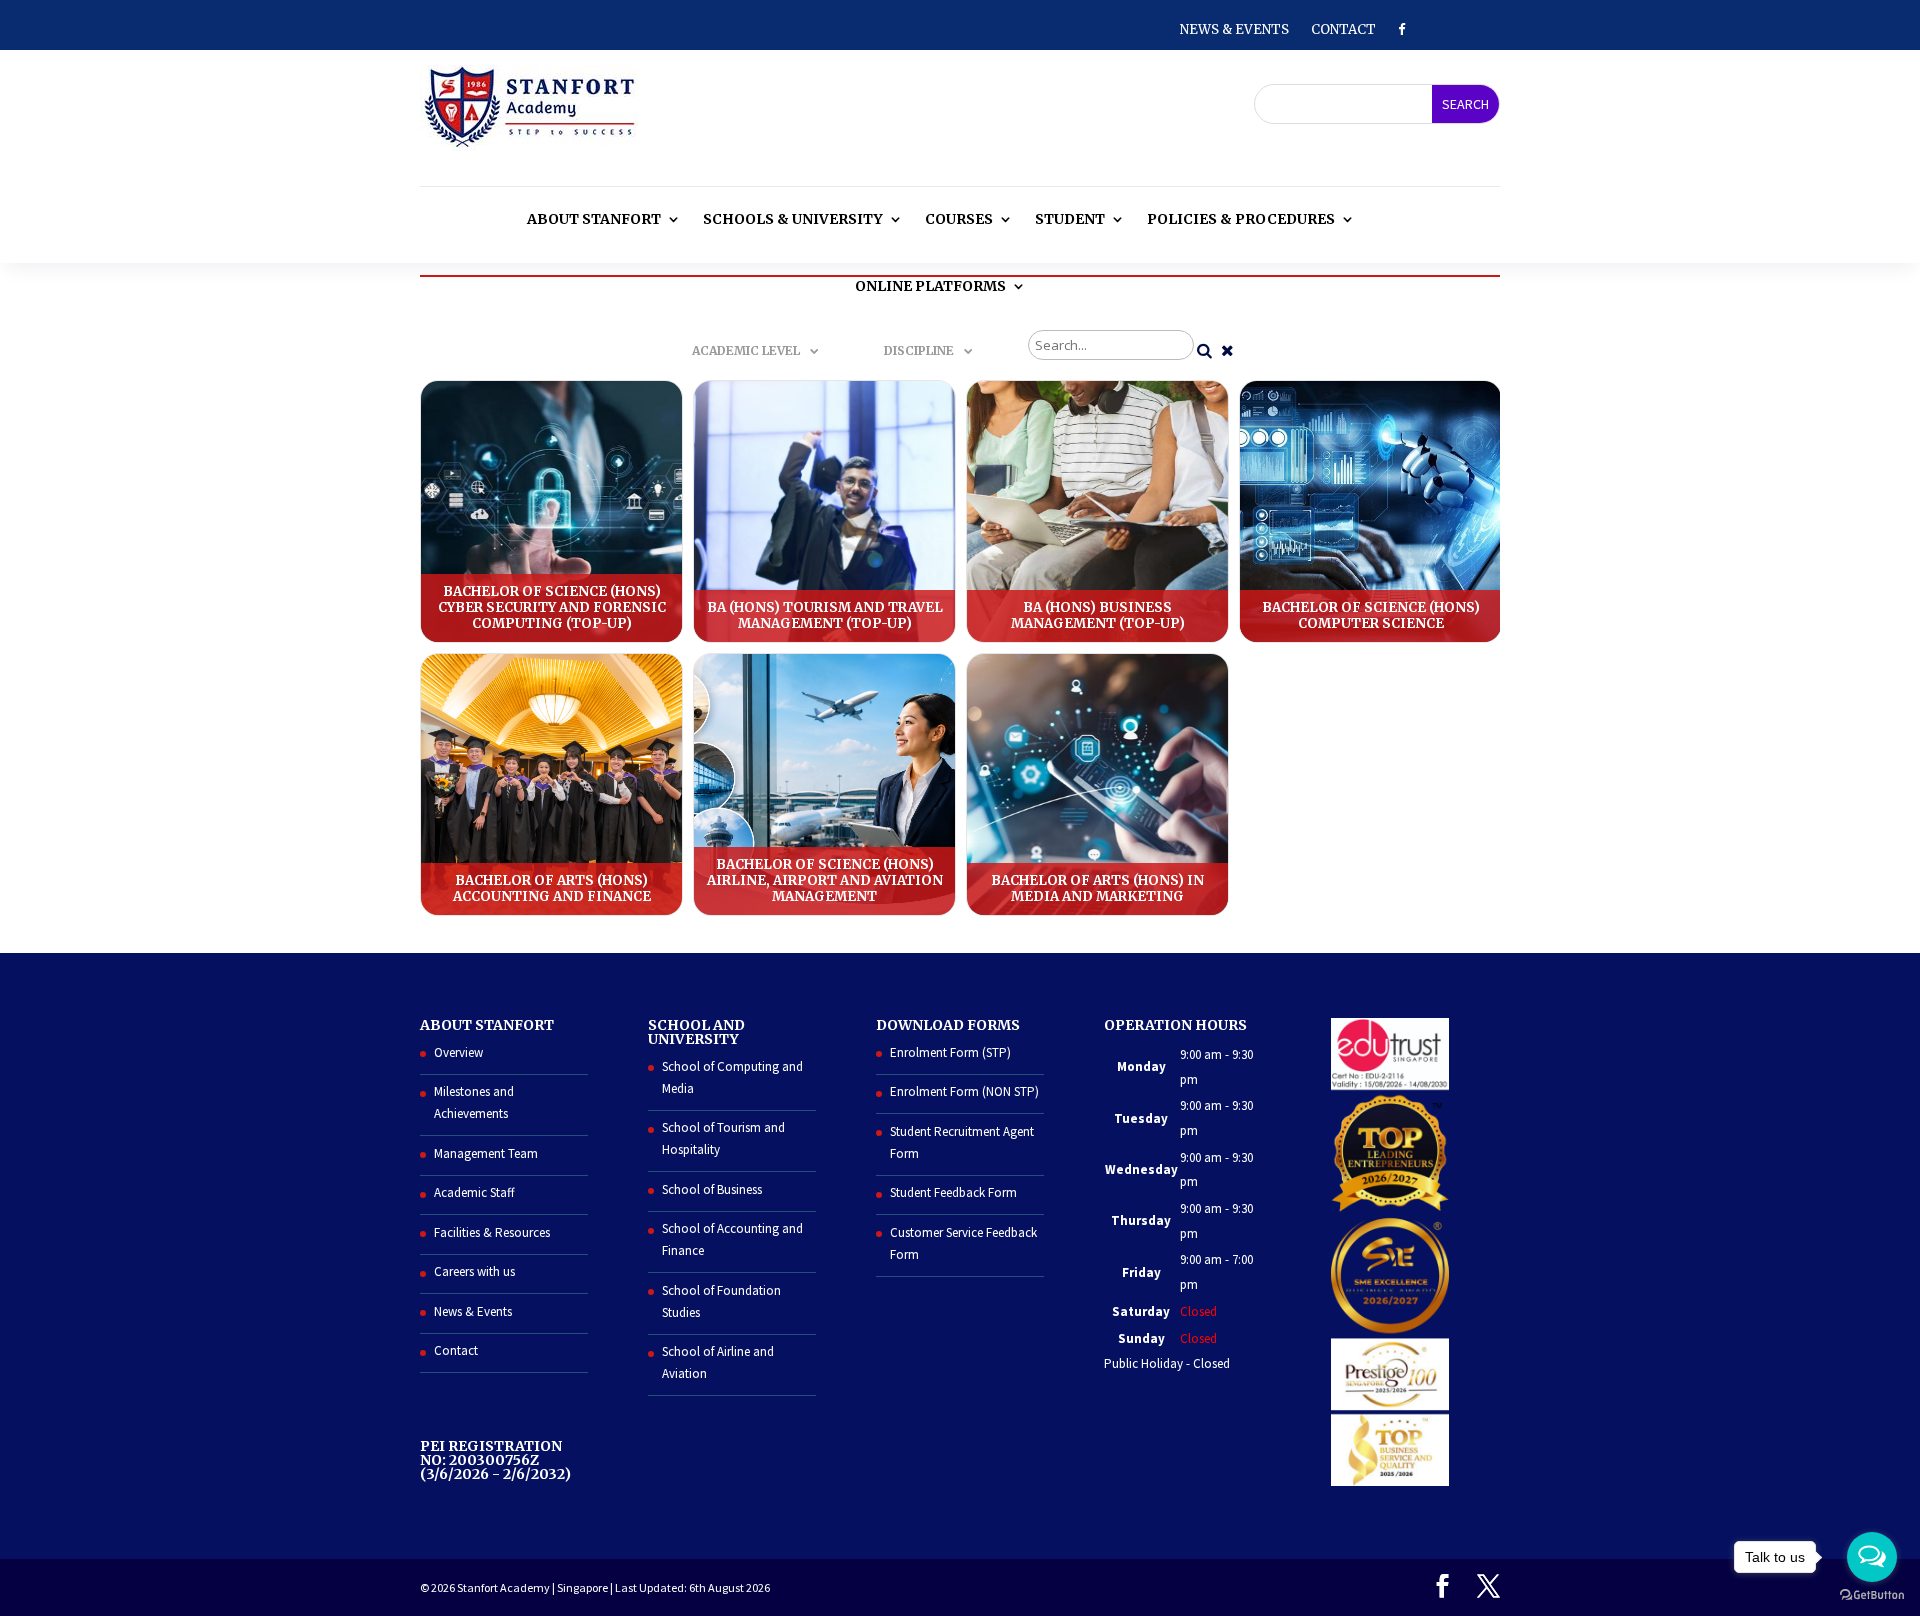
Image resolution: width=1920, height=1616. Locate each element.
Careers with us (474, 1271)
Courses (959, 219)
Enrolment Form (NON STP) (964, 1091)
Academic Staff (474, 1192)
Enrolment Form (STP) (950, 1052)
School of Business (712, 1189)
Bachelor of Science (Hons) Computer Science (1370, 511)
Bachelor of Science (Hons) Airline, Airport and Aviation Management (824, 784)
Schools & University (793, 219)
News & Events (1234, 30)
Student (1070, 219)
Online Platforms (930, 286)
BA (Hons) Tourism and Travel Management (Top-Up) (824, 511)
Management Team (486, 1153)
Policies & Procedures (1241, 219)
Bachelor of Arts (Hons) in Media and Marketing (1097, 784)
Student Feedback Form (953, 1192)
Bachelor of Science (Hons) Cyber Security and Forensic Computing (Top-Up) (551, 511)
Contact (1343, 30)
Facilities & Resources (492, 1232)
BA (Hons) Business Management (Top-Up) (1097, 511)
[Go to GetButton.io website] (1872, 1595)
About (594, 219)
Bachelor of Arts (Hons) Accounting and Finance (551, 784)
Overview (458, 1052)
